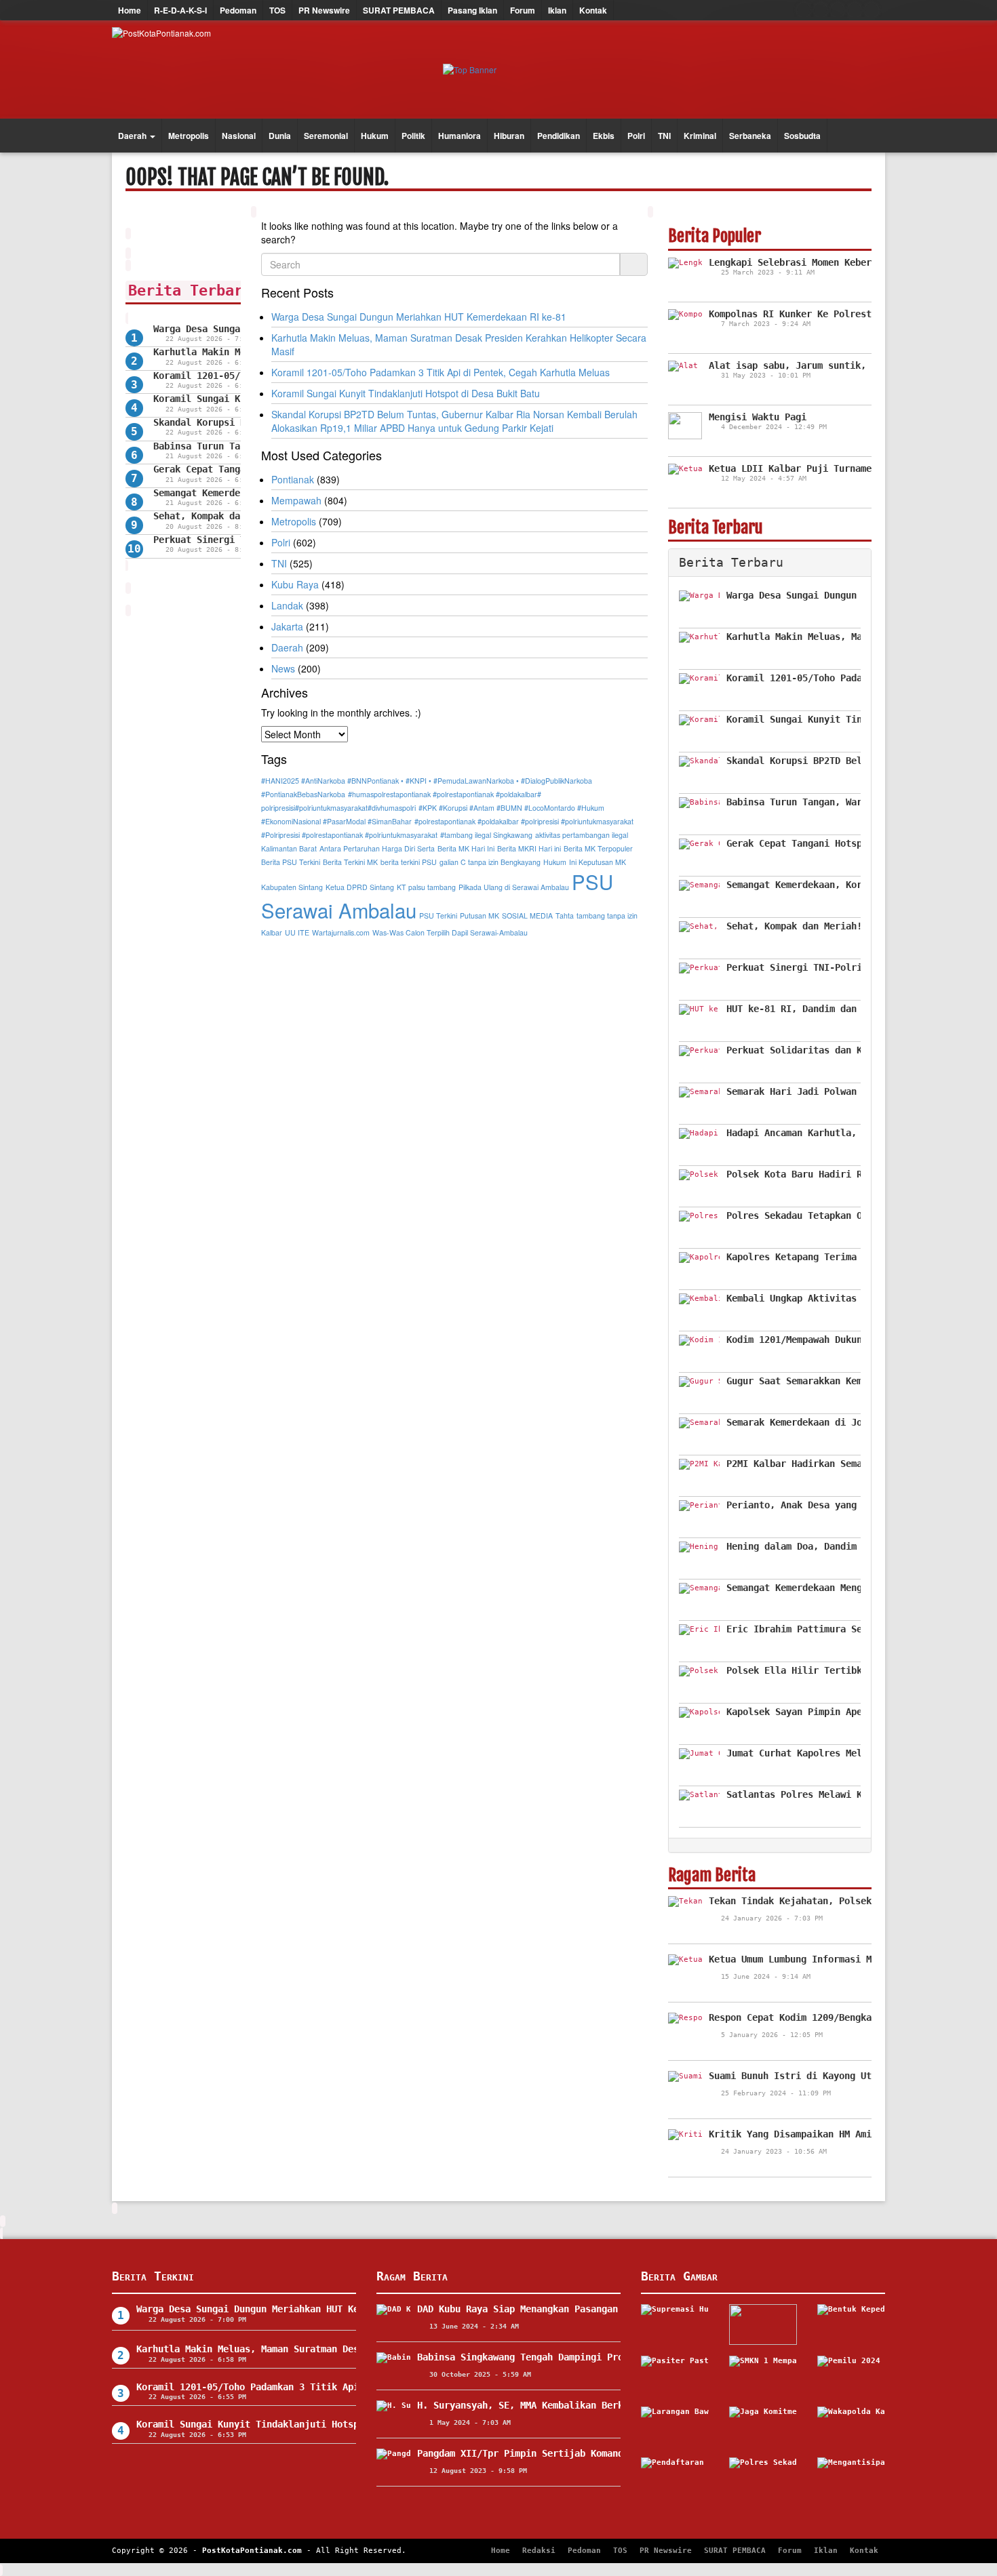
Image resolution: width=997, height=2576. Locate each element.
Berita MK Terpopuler (598, 848)
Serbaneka (750, 136)
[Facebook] (804, 10)
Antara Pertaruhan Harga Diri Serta (377, 848)
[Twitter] (821, 10)
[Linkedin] (872, 10)
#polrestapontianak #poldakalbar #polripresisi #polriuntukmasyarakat (524, 821)
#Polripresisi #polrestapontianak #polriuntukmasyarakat (349, 835)
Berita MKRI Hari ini (529, 848)
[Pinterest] (855, 10)
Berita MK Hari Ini (466, 848)
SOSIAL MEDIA (527, 915)
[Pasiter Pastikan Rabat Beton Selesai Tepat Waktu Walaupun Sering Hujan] (675, 2376)
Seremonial (326, 136)
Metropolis (189, 136)
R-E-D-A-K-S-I (180, 10)
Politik (413, 136)
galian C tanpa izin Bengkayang (490, 862)
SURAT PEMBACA (399, 10)
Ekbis (604, 136)
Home (130, 10)
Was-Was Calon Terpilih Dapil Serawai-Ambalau (450, 932)
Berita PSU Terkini (291, 862)
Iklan (557, 10)
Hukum (375, 136)
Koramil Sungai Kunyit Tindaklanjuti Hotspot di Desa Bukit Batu (406, 393)
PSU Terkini (438, 915)
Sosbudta (802, 136)
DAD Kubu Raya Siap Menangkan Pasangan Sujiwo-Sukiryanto (566, 2309)
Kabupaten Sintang (292, 887)
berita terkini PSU (409, 862)
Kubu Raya (295, 584)
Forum (523, 10)
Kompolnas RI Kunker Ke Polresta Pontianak (820, 314)
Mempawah (296, 500)
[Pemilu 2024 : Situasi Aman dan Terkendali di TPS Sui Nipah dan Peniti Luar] (851, 2376)
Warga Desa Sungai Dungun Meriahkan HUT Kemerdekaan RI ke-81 (419, 317)
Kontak (593, 10)
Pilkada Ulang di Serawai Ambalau (514, 887)
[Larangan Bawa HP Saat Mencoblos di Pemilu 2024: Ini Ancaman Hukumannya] (675, 2427)
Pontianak (293, 479)
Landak (287, 605)
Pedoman (238, 10)
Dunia (280, 136)
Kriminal (700, 136)
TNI (664, 136)
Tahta (565, 915)
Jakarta (287, 626)
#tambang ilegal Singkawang (486, 835)
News (283, 668)
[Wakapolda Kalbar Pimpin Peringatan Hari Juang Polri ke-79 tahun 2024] (851, 2427)
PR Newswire (324, 10)
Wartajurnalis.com (341, 932)
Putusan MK (480, 915)
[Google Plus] (838, 10)
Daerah (133, 136)
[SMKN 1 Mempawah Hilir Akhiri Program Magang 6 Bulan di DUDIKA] (763, 2376)
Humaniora (460, 136)
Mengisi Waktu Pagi (758, 417)
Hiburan (509, 136)
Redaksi (539, 2551)
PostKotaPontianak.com (252, 2551)
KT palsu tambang (426, 887)
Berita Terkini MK (350, 862)
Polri (636, 136)
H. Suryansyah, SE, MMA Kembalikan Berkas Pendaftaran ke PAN (577, 2405)
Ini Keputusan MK (598, 862)
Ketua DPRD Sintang (360, 887)
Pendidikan (559, 136)
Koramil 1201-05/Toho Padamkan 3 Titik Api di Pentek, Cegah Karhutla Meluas (441, 372)
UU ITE (297, 932)
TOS (277, 10)
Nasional (239, 136)
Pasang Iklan (472, 10)
